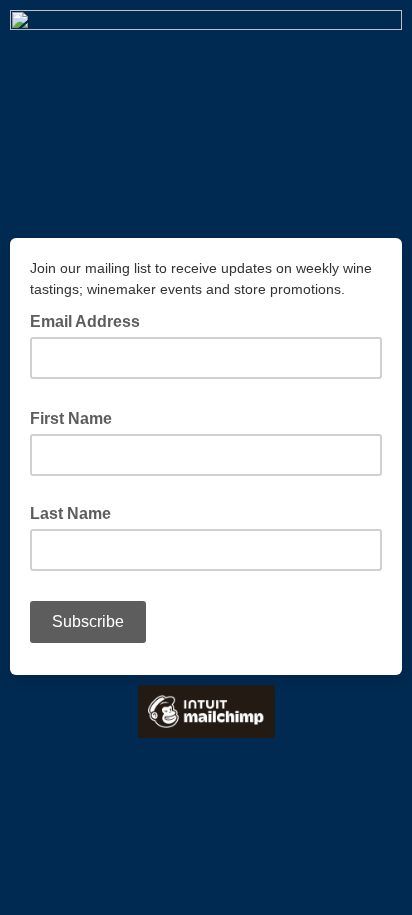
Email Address (91, 320)
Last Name (70, 513)
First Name (77, 417)
